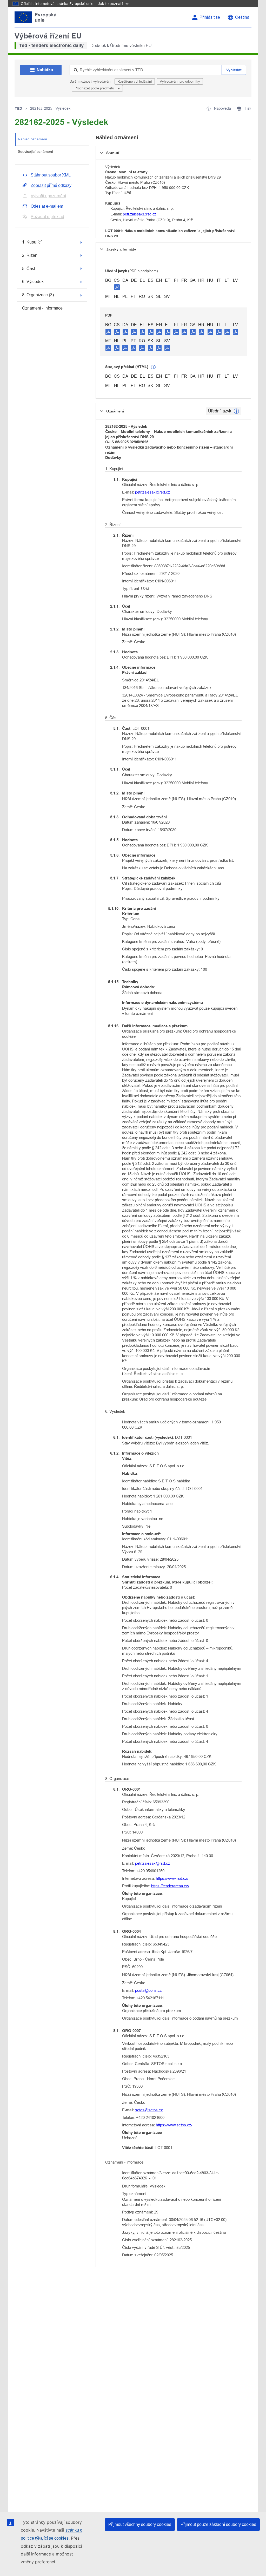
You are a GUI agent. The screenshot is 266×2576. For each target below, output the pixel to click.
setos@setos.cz (149, 2110)
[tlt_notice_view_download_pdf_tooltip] (108, 332)
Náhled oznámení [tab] (32, 139)
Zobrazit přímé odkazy (51, 185)
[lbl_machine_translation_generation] (153, 367)
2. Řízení (30, 255)
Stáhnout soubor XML (51, 175)
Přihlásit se (210, 17)
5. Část (29, 269)
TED (18, 108)
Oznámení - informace (42, 308)
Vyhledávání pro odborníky (180, 81)
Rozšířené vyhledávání (135, 81)
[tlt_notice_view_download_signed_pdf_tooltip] (117, 287)
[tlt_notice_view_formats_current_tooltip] (236, 411)
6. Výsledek (33, 282)
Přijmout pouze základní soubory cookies (218, 2524)
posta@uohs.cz (148, 1990)
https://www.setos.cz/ (174, 2125)
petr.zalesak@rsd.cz (139, 214)
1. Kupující (32, 242)
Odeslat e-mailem (47, 206)
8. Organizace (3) (38, 295)
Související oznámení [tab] (35, 152)
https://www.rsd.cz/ (172, 1878)
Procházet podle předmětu (95, 88)
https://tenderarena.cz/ (170, 1886)
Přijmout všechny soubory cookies (140, 2524)
